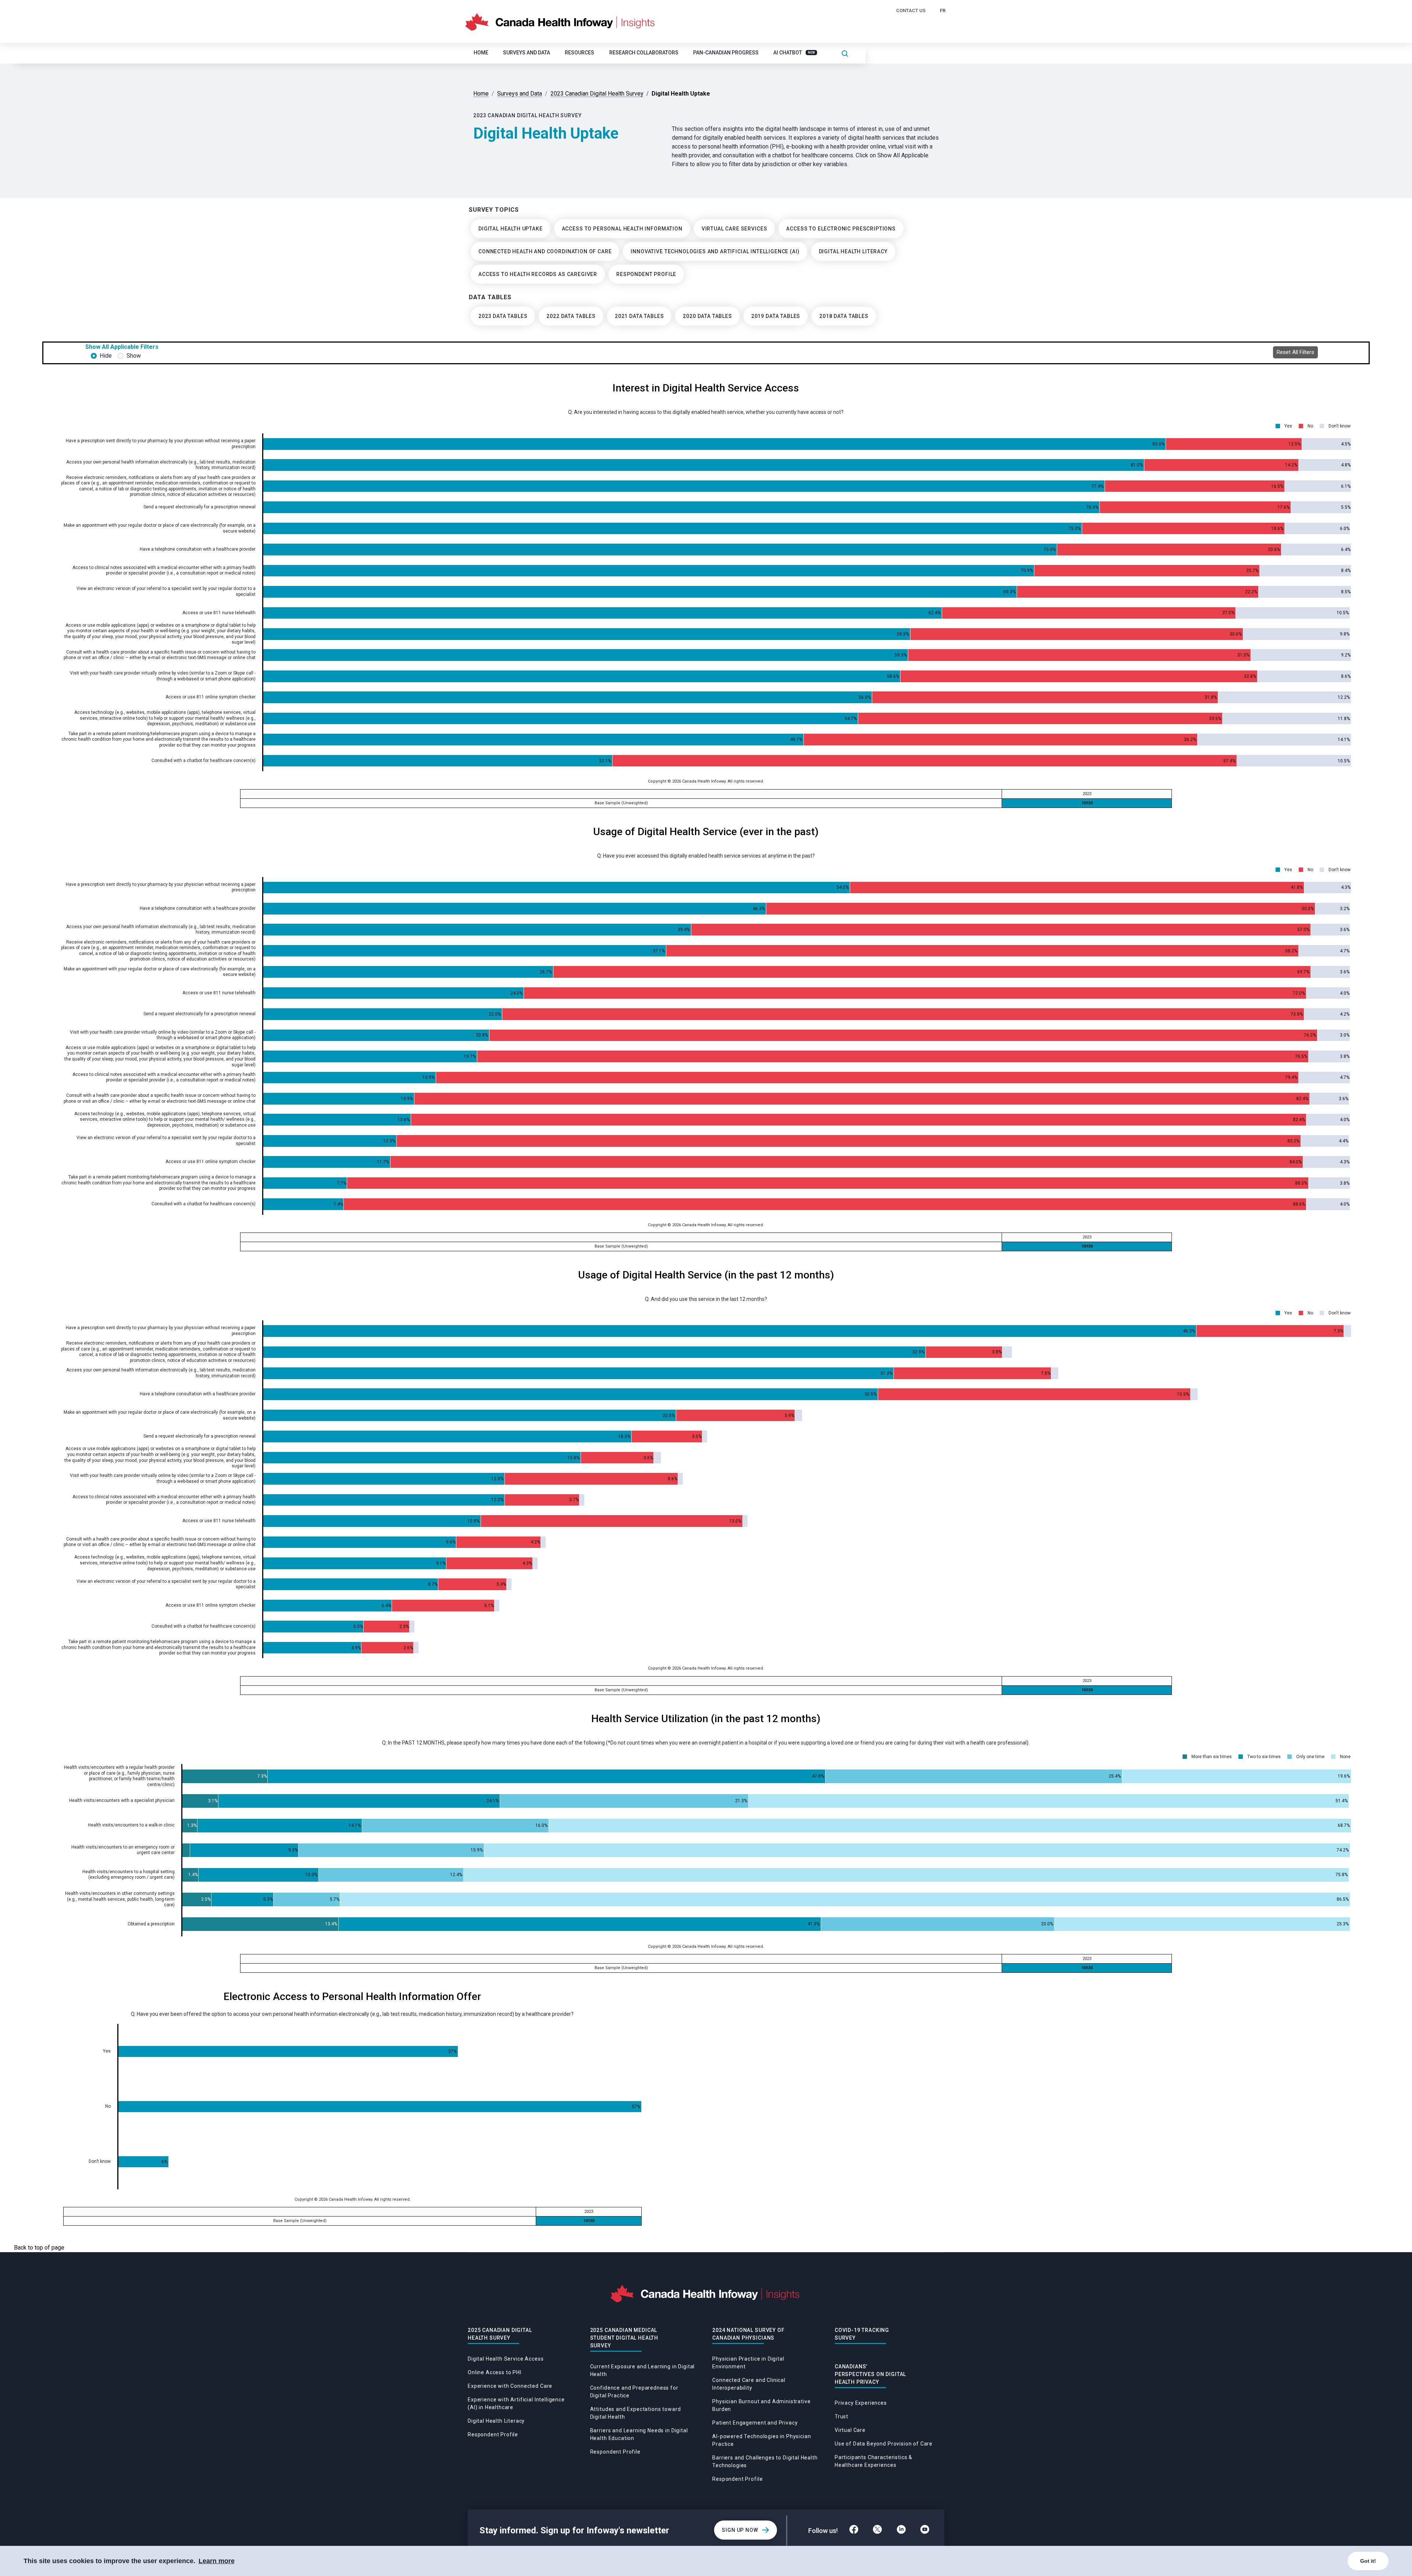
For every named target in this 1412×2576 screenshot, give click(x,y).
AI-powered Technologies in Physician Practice (762, 2440)
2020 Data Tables (707, 316)
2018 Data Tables (844, 316)
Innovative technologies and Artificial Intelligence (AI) (715, 251)
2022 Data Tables (571, 316)
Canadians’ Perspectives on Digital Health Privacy (870, 2374)
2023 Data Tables (503, 316)
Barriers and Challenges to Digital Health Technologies (765, 2461)
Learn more (217, 2561)
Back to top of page (39, 2248)
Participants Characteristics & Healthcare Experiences (873, 2461)
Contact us (911, 10)
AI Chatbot (794, 53)
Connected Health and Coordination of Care (545, 251)
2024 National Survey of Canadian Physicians (748, 2334)
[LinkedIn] (901, 2530)
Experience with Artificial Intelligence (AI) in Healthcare (516, 2403)
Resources (580, 53)
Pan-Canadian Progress (726, 53)
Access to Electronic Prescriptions (841, 229)
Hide (106, 356)
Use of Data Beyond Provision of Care (884, 2444)
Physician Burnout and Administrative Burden (761, 2405)
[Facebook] (854, 2530)
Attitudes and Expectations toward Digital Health (636, 2413)
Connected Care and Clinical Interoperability (749, 2384)
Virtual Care (850, 2430)
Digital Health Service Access (506, 2359)
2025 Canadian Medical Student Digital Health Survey (624, 2338)
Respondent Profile (646, 274)
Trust (842, 2416)
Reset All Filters (1295, 352)
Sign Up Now (740, 2530)
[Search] (845, 53)
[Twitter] (877, 2530)
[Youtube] (925, 2530)
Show (134, 356)
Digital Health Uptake (511, 229)
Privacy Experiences (861, 2403)
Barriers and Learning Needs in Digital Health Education (639, 2434)
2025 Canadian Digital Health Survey (500, 2334)
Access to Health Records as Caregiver (538, 274)
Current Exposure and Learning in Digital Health (643, 2370)
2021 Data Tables (639, 316)
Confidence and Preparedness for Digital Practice (634, 2392)
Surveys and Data (527, 53)
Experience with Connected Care (510, 2386)
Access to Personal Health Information (622, 229)
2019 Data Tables (776, 316)
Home (481, 53)
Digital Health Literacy (853, 251)
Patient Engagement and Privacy (755, 2423)
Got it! (1368, 2561)
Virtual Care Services (734, 229)
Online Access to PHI (495, 2372)
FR (943, 10)
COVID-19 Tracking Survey (862, 2334)
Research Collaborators (644, 53)
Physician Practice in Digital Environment (748, 2363)
